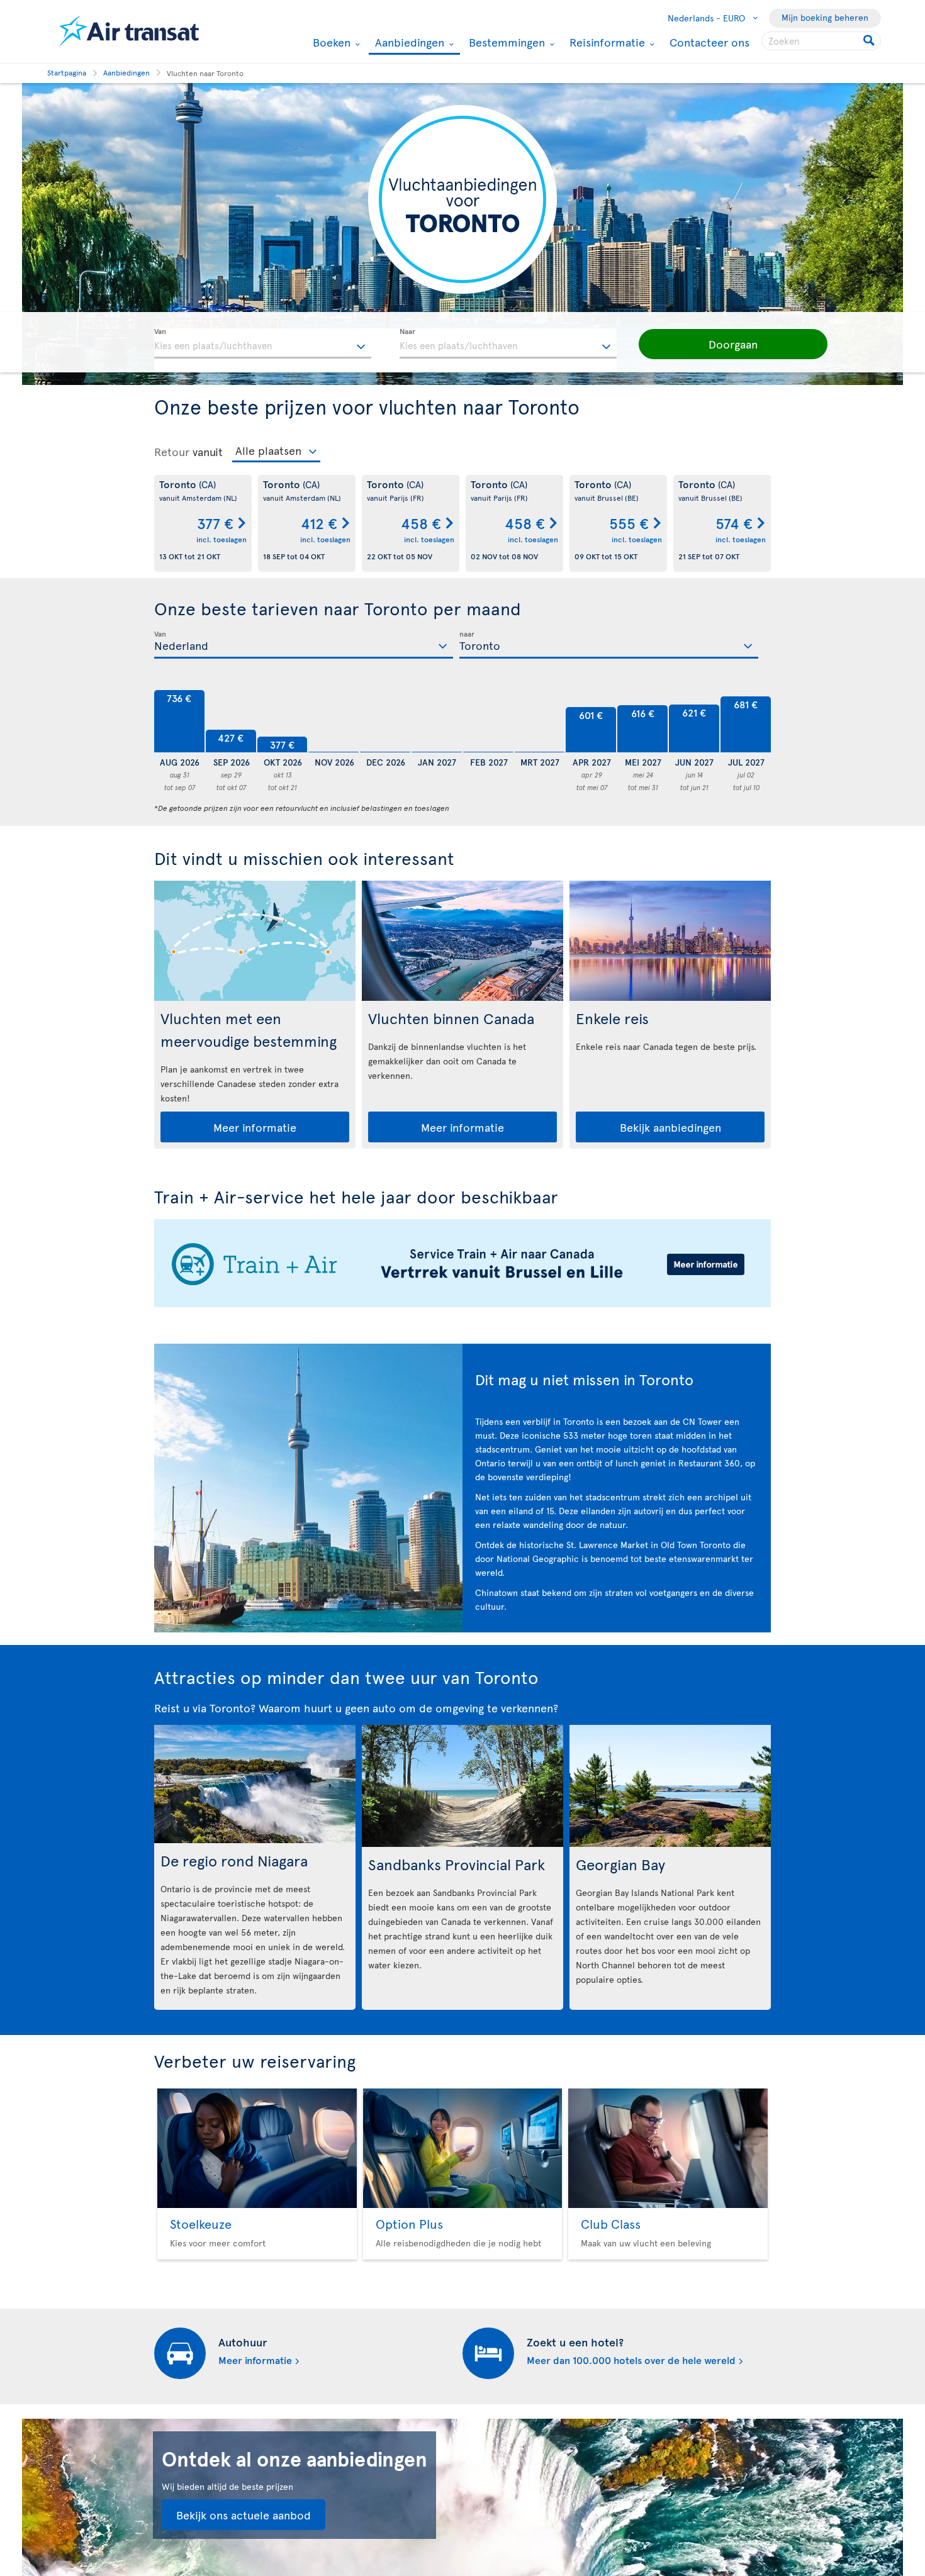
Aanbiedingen (408, 43)
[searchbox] (821, 41)
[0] (334, 722)
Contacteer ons (709, 42)
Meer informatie (255, 1127)
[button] (733, 344)
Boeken (330, 42)
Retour (172, 452)
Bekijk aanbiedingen (670, 1127)
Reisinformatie (606, 42)
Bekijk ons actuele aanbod (244, 2515)
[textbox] (263, 343)
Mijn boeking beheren (825, 17)
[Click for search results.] (870, 41)
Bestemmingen (505, 42)
